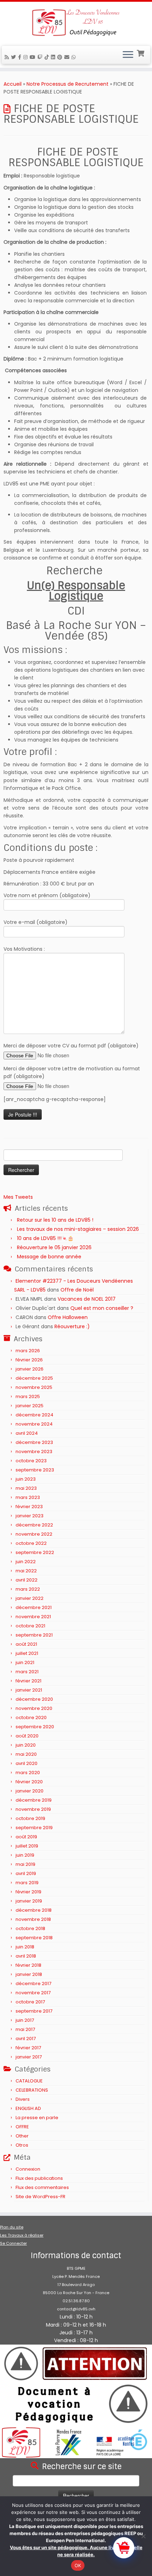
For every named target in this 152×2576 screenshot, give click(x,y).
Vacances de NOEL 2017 (87, 1299)
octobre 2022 (31, 1543)
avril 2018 (26, 1956)
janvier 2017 (29, 2057)
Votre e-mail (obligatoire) (36, 922)
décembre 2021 (34, 1607)
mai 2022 (26, 1571)
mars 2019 (27, 1883)
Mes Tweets (18, 1197)
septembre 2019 (34, 1828)
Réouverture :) (72, 1326)
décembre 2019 (34, 1800)
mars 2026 (28, 1351)
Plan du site (12, 2227)
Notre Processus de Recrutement (68, 84)
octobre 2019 (30, 1818)
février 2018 (28, 1965)
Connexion (28, 2169)
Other (22, 2136)
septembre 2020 (35, 1727)
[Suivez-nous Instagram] (27, 57)
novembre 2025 (34, 1387)
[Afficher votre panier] (141, 53)
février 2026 (29, 1360)
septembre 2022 (35, 1552)
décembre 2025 (34, 1378)
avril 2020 (27, 1763)
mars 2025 (28, 1396)
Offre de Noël (77, 1290)
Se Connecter (13, 2243)
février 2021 (28, 1681)
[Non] (143, 2536)
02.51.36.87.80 (76, 2301)
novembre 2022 (34, 1534)
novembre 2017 (33, 1993)
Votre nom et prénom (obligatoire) (47, 895)
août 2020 (27, 1736)
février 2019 (28, 1892)
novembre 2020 (34, 1708)
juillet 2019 (27, 1846)
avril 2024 (27, 1433)
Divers (23, 2099)
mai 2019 (25, 1864)
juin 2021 (25, 1662)
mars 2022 (28, 1589)
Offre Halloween (68, 1317)
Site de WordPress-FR (40, 2197)
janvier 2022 (30, 1598)
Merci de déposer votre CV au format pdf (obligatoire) (71, 1046)
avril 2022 (27, 1580)
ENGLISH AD (28, 2108)
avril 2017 (26, 2039)
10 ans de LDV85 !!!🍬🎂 (45, 1238)
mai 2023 (26, 1488)
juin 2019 (25, 1855)
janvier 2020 (30, 1791)
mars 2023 (28, 1497)
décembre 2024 (34, 1415)
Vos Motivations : (24, 949)
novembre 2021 (33, 1617)
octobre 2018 (30, 1928)
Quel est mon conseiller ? (102, 1308)
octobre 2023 (31, 1461)
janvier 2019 (29, 1901)
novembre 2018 (33, 1919)
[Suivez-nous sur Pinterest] (61, 57)
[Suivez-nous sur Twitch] (41, 57)
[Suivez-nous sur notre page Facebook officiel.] (21, 57)
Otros (22, 2145)
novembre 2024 (34, 1424)
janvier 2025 (30, 1406)
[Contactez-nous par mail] (68, 57)
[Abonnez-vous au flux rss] (8, 57)
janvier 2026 (30, 1369)
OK (78, 2565)
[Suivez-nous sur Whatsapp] (75, 57)
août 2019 (26, 1837)
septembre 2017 (34, 2011)
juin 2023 (26, 1479)
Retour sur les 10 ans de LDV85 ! (55, 1220)
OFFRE (22, 2127)
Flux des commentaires (42, 2187)
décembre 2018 (34, 1910)
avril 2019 (26, 1873)
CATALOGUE (29, 2081)
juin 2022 (26, 1562)
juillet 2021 (27, 1653)
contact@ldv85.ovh (76, 2309)
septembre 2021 (34, 1635)
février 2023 (29, 1507)
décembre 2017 (33, 1984)
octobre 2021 (30, 1626)
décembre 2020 (34, 1699)
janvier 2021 (29, 1690)
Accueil (13, 84)
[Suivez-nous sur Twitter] (14, 57)
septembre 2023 (35, 1470)
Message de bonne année (49, 1257)
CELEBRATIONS (32, 2090)
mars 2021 (27, 1672)
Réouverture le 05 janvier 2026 (54, 1247)
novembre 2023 (34, 1452)
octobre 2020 (31, 1718)
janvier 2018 (29, 1974)
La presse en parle (37, 2118)
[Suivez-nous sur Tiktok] (48, 57)
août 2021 (26, 1644)
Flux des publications (39, 2178)
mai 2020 (26, 1754)
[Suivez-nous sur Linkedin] (54, 57)
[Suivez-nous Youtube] (34, 57)
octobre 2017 (30, 2002)
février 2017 (28, 2048)
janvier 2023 (30, 1516)
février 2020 (29, 1782)
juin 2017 (25, 2020)
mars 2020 (28, 1773)
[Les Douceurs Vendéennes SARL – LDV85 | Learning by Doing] (76, 23)
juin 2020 (26, 1745)
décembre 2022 (34, 1525)
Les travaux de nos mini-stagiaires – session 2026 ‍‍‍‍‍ (79, 1229)
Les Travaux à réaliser (22, 2235)
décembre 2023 (34, 1442)
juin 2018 (25, 1947)
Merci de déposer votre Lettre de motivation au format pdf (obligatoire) (72, 1072)
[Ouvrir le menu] (128, 55)
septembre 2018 (34, 1938)
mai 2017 (25, 2029)
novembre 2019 (33, 1809)
